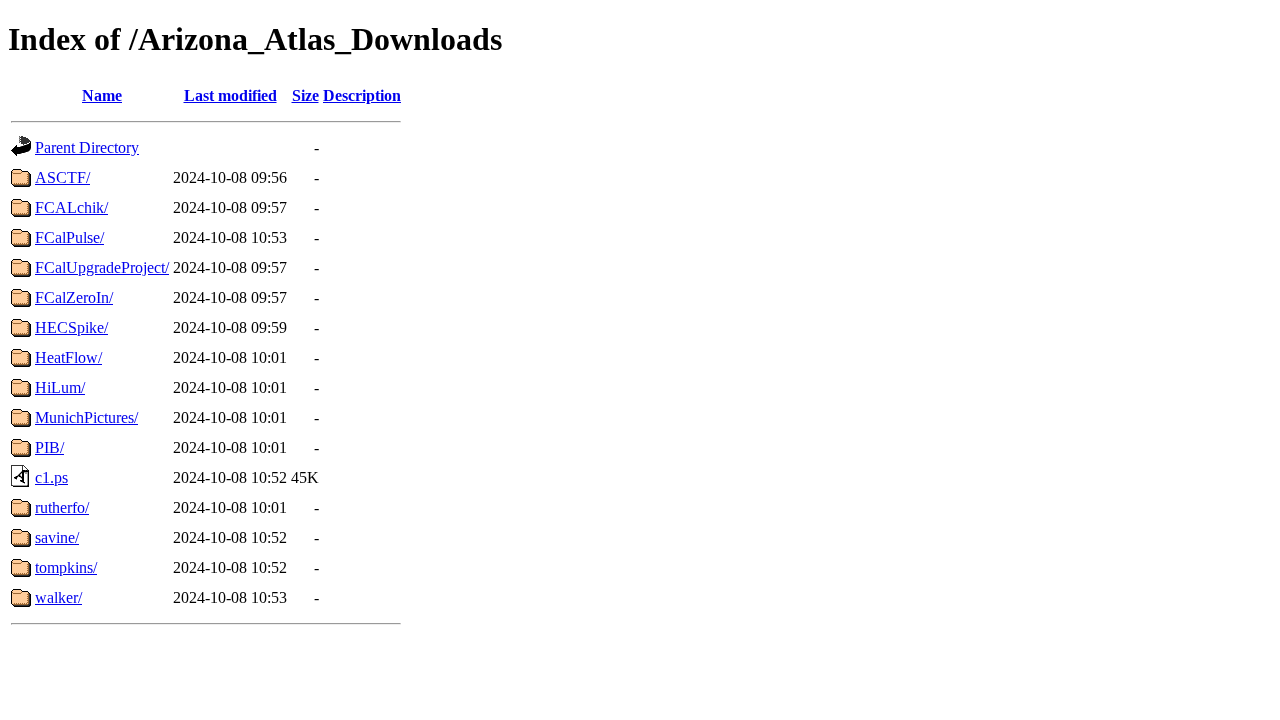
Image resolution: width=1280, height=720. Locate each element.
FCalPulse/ (69, 237)
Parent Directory (87, 147)
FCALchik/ (71, 207)
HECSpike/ (71, 327)
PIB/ (49, 447)
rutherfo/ (62, 507)
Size (305, 95)
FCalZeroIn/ (74, 297)
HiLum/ (60, 387)
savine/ (57, 537)
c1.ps (51, 477)
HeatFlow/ (68, 357)
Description (362, 95)
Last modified (230, 95)
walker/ (58, 597)
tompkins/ (66, 567)
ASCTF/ (62, 177)
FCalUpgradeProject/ (102, 267)
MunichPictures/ (86, 417)
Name (102, 95)
